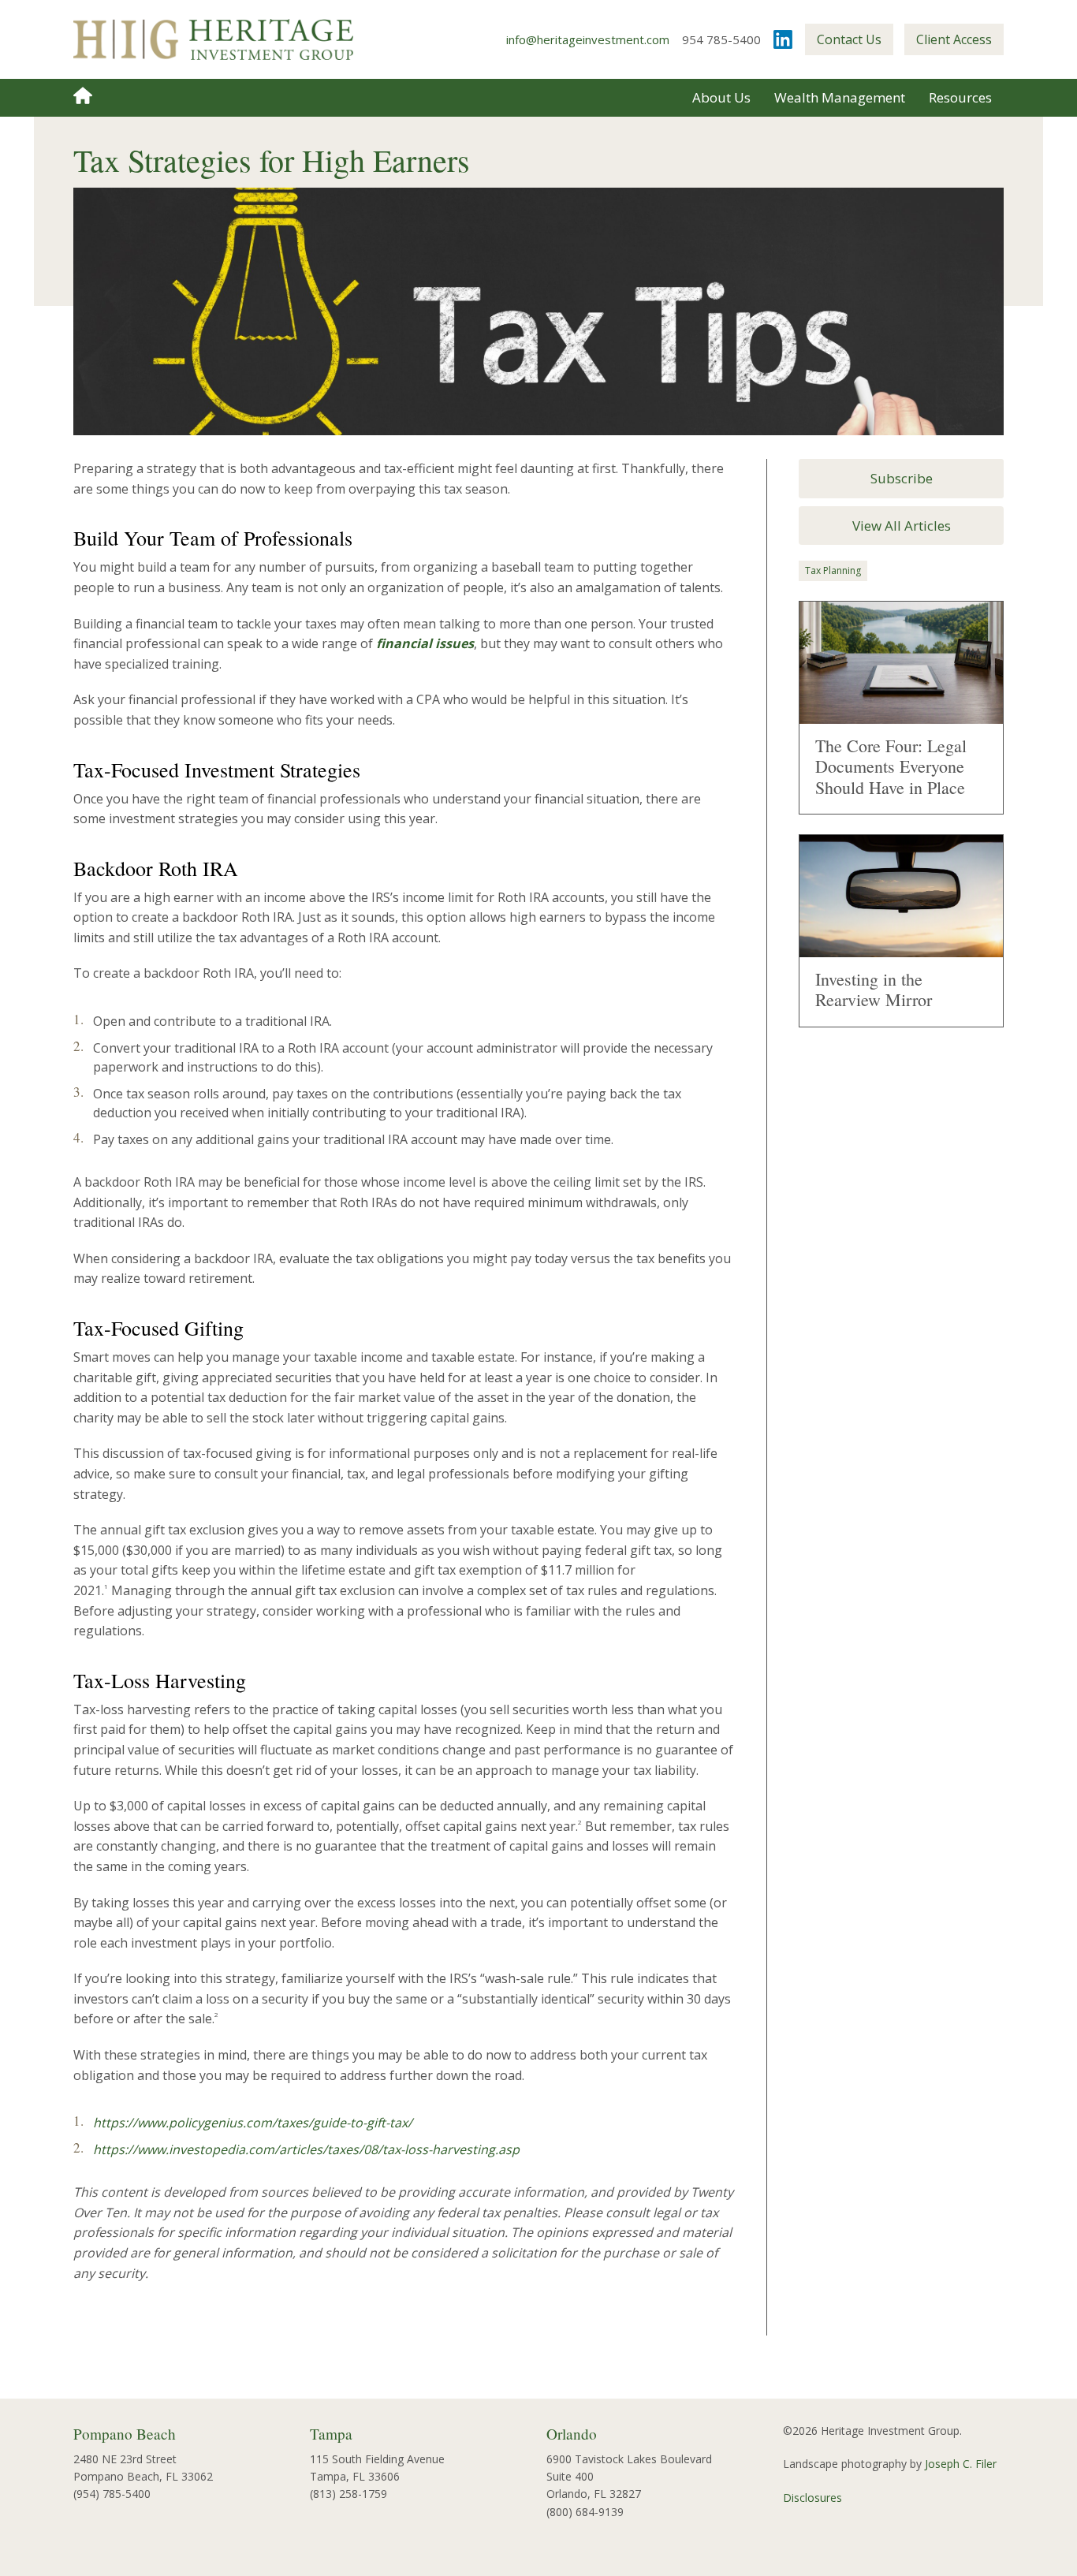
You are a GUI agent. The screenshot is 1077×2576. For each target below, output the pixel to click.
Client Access (954, 39)
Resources (960, 97)
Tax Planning (833, 570)
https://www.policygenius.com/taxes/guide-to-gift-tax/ (253, 2123)
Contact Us (849, 39)
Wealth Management (840, 97)
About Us (721, 97)
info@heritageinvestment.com (588, 39)
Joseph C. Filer (961, 2464)
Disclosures (812, 2498)
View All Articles (902, 526)
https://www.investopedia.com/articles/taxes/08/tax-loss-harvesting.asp (306, 2149)
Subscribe (902, 478)
